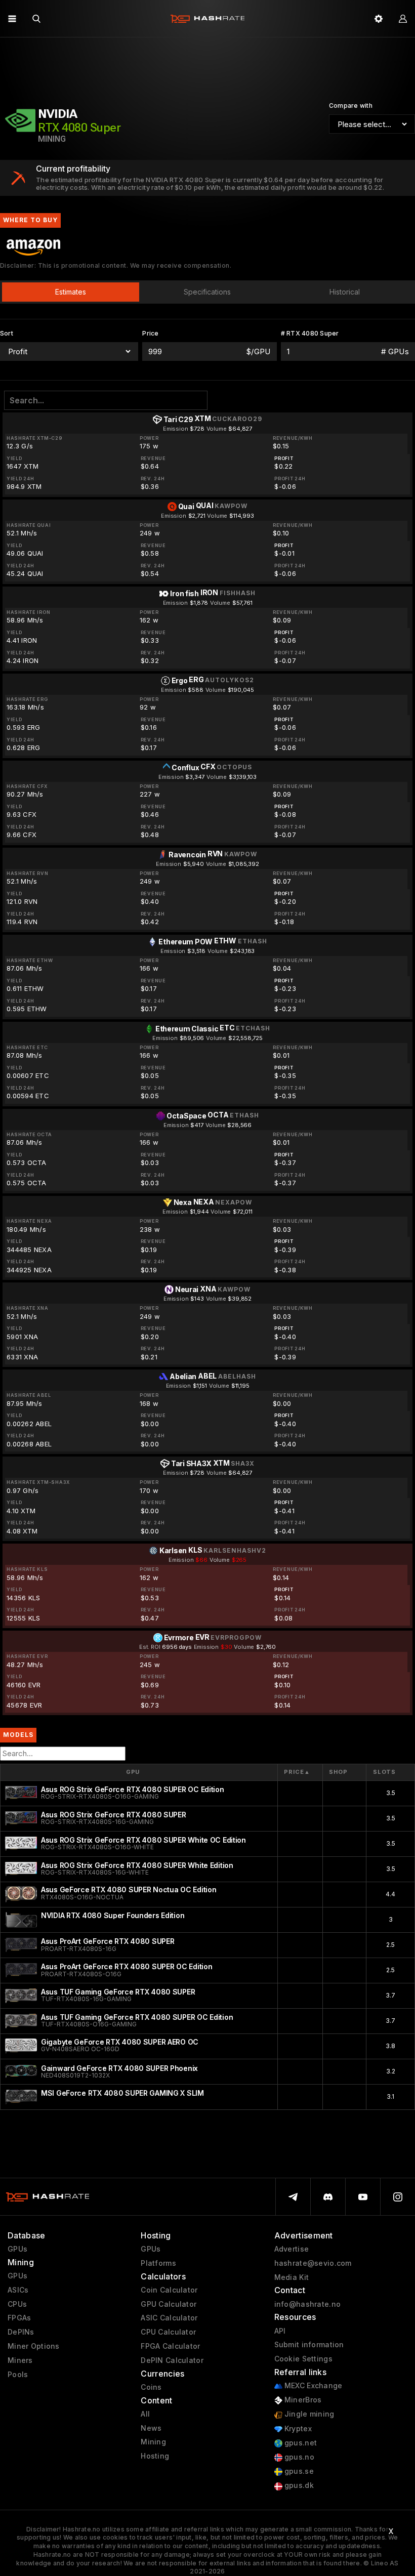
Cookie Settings (303, 2359)
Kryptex (297, 2429)
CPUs (17, 2304)
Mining (153, 2442)
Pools (18, 2375)
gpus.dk (298, 2485)
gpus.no (298, 2457)
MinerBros (302, 2400)
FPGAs (19, 2318)
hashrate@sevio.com (313, 2263)
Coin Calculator (169, 2290)
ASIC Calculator (169, 2318)
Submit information (309, 2345)
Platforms (158, 2263)
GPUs (17, 2249)
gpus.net (300, 2443)
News (151, 2428)
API (280, 2331)
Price (297, 1772)
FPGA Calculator (170, 2346)
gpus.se (298, 2471)
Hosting (155, 2456)
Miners (20, 2360)
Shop (338, 1772)
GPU (133, 1772)
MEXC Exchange (313, 2386)
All (145, 2414)
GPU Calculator (169, 2304)
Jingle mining (308, 2414)
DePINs (21, 2332)
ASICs (18, 2290)
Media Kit (292, 2277)
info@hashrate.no (307, 2304)
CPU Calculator (168, 2332)
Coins (151, 2387)
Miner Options (34, 2346)
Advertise (292, 2249)
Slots (384, 1772)
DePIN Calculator (172, 2360)
